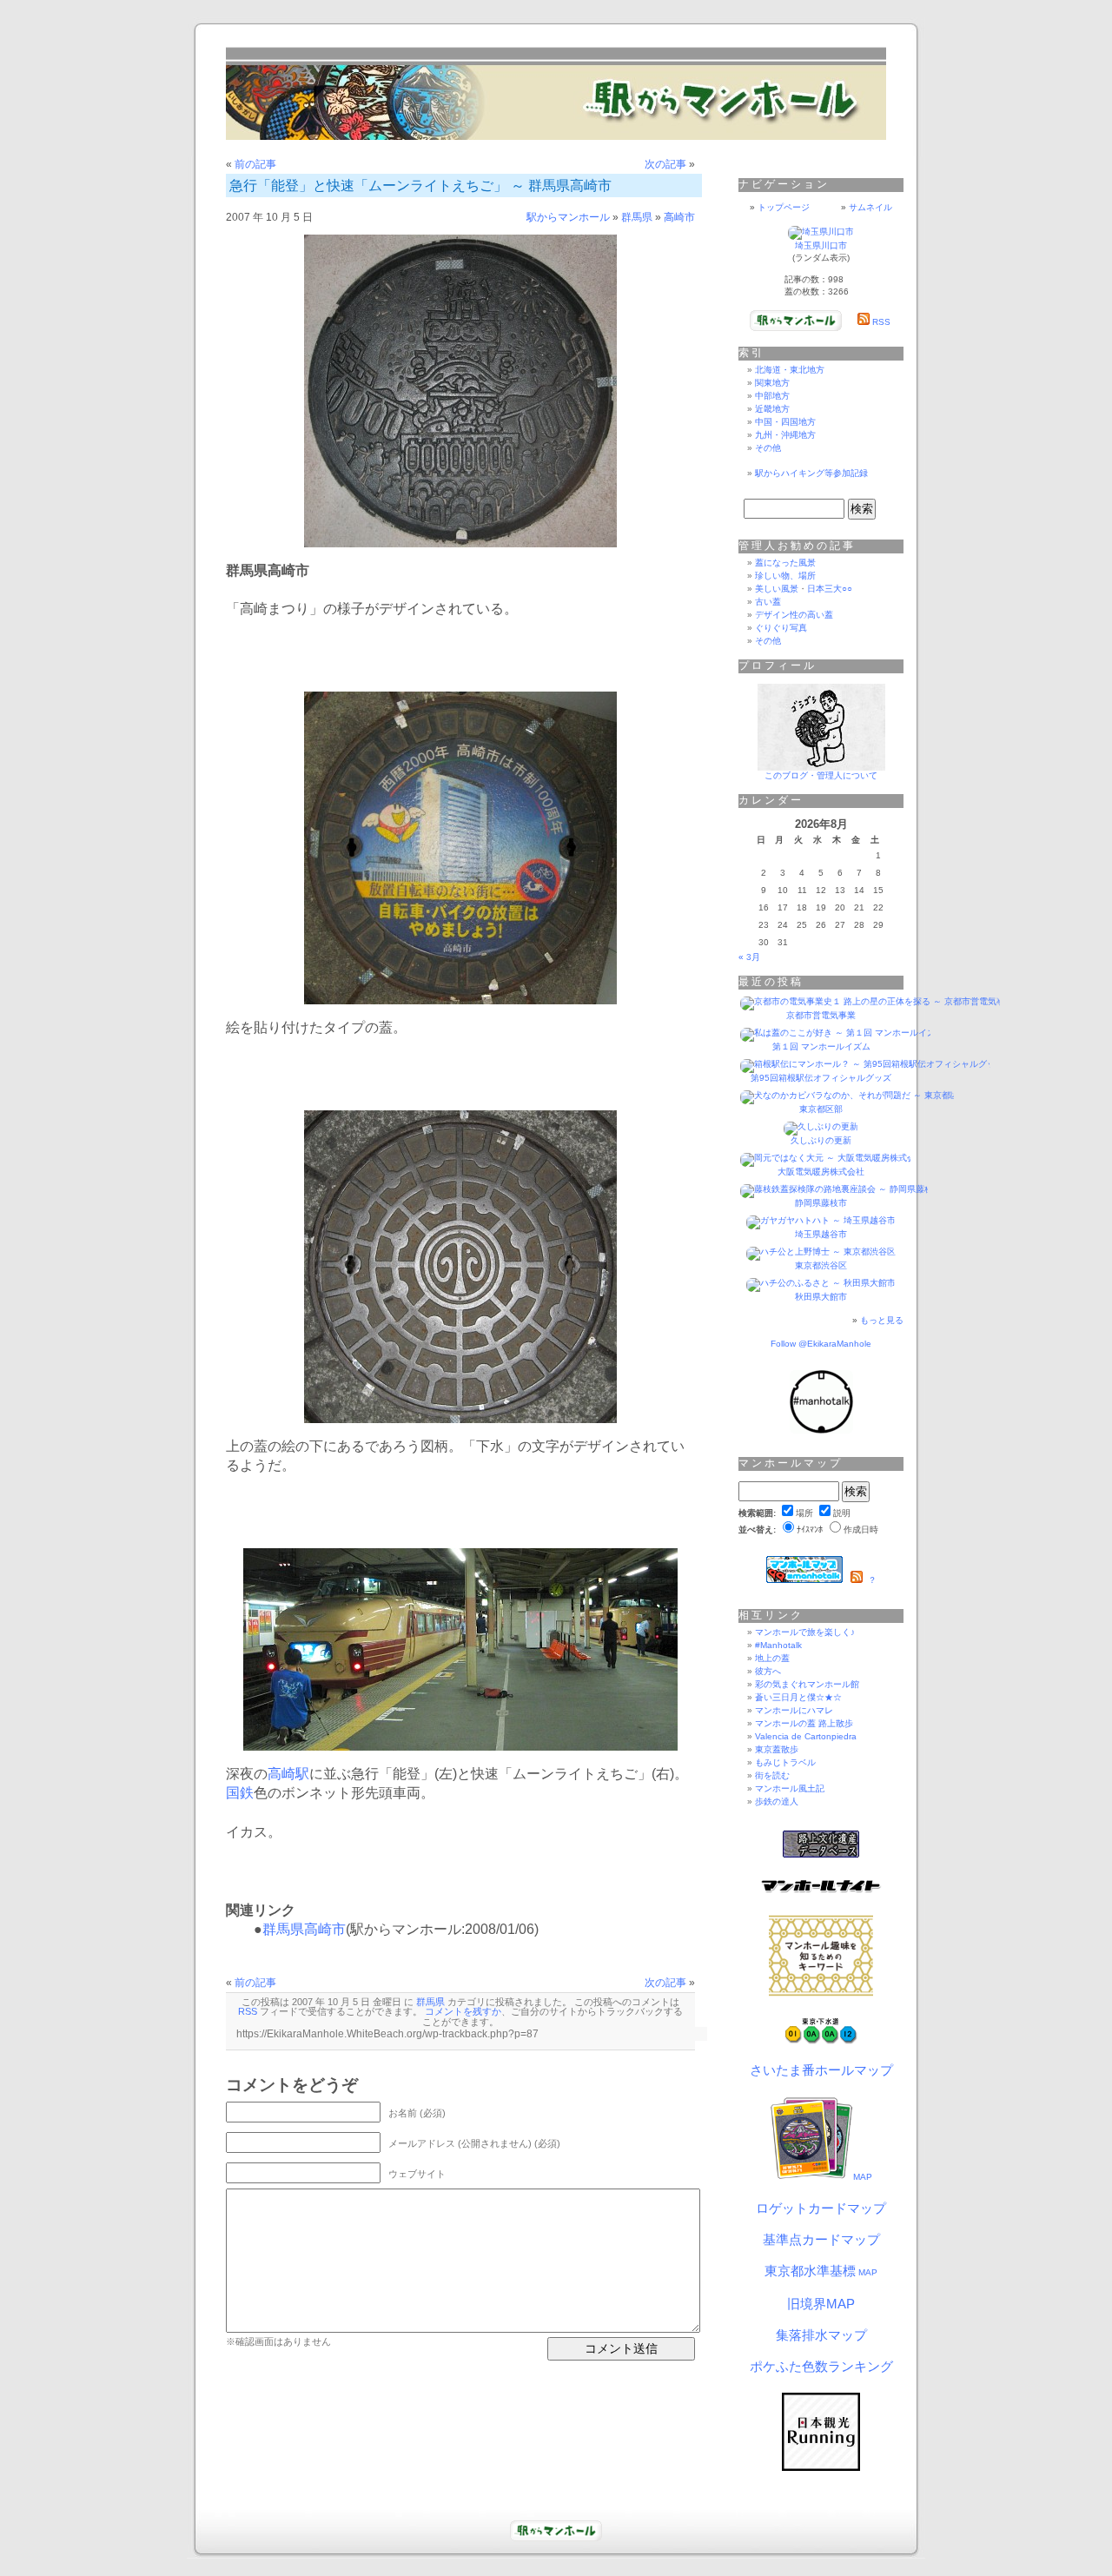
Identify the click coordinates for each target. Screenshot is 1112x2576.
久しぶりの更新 (821, 1140)
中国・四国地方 (785, 422)
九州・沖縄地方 (785, 435)
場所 (804, 1513)
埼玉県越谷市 (821, 1234)
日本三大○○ (830, 589)
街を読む (772, 1775)
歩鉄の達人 (777, 1801)
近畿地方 (772, 409)
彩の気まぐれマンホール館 (807, 1684)
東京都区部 (821, 1109)
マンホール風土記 (790, 1788)
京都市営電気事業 (821, 1015)
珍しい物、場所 (785, 576)
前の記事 (255, 164)
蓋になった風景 (785, 563)
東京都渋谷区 (821, 1265)
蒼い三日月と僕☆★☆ (798, 1697)
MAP (863, 2177)
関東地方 (772, 383)
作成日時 (861, 1530)
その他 (768, 448)
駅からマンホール (568, 217)
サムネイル (870, 207)
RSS (248, 2011)
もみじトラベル (785, 1762)
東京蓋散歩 (777, 1749)
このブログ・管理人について (821, 775)
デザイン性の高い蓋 (794, 615)
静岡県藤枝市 (821, 1203)
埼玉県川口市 (821, 245)
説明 (842, 1513)
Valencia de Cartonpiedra (806, 1736)
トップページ (784, 207)
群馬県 (637, 217)
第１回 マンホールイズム (821, 1046)
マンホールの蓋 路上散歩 (804, 1723)
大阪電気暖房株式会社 (821, 1172)
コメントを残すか (463, 2011)
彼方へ (768, 1671)
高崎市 (679, 217)
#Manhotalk (778, 1645)
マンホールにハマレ (794, 1710)
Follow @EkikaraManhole (821, 1344)
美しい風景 (777, 589)
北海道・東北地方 (790, 370)
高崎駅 (288, 1774)
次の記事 (665, 164)
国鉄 (240, 1793)
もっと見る (882, 1320)
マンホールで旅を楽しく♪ (805, 1632)
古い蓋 (768, 602)
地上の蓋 (772, 1658)
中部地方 (772, 396)
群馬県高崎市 (304, 1929)
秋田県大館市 (821, 1297)
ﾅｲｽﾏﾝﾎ (810, 1530)
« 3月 (749, 957)
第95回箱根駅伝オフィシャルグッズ (821, 1078)
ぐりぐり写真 (781, 628)
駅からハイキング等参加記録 (811, 473)
